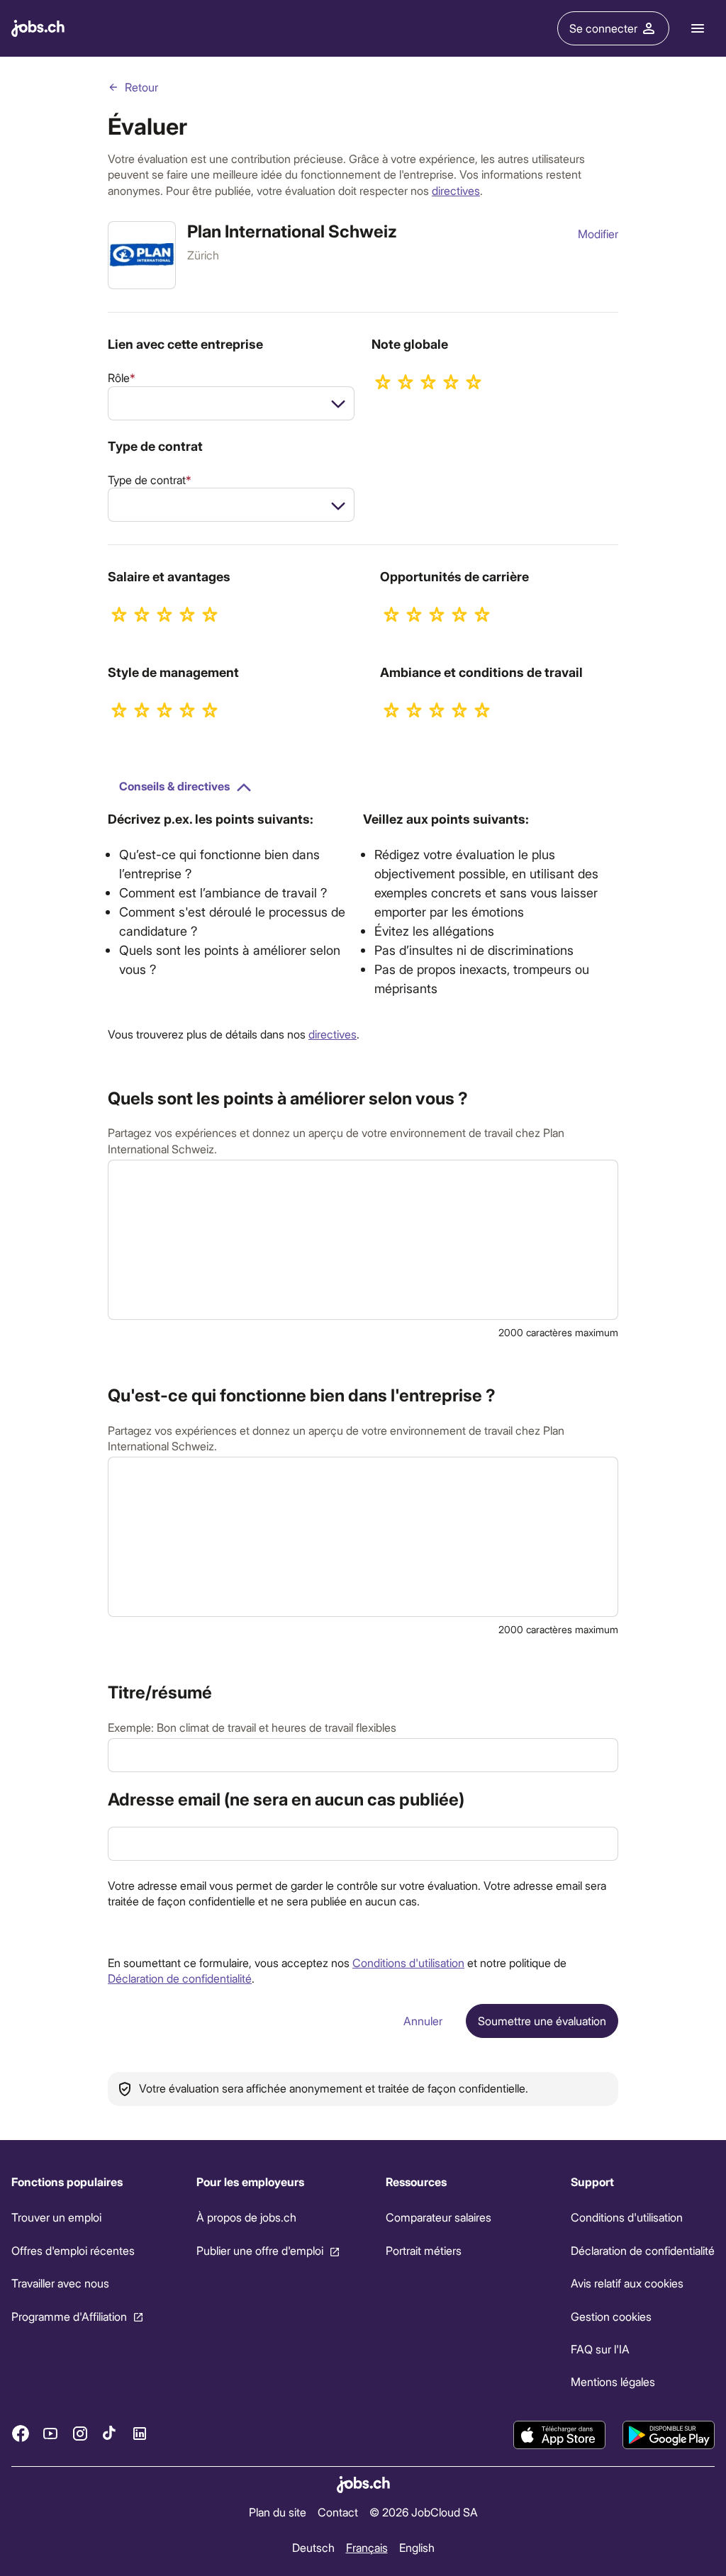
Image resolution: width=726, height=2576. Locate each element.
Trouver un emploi (56, 2217)
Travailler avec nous (60, 2283)
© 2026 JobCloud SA (424, 2512)
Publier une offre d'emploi (260, 2250)
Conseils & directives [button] (174, 786)
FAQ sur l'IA (600, 2349)
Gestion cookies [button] (611, 2315)
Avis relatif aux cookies (627, 2283)
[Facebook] (21, 2434)
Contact (338, 2512)
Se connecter (603, 28)
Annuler (423, 2021)
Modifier (598, 234)
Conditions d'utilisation (408, 1962)
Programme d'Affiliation (69, 2315)
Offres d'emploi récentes (73, 2250)
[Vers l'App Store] (559, 2435)
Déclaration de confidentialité (180, 1978)
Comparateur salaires (439, 2217)
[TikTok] (110, 2434)
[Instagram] (80, 2434)
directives (456, 190)
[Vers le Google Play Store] (669, 2435)
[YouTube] (50, 2434)
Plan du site (278, 2512)
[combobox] (231, 403)
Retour (141, 87)
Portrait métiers (424, 2250)
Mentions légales (613, 2381)
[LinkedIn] (140, 2434)
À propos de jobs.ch (246, 2217)
